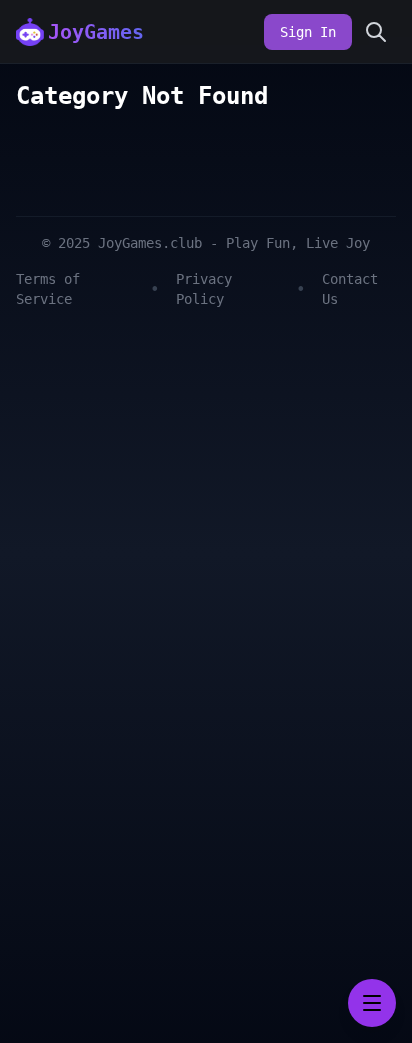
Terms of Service (48, 289)
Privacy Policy (204, 289)
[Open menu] (372, 1003)
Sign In (308, 32)
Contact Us (350, 289)
